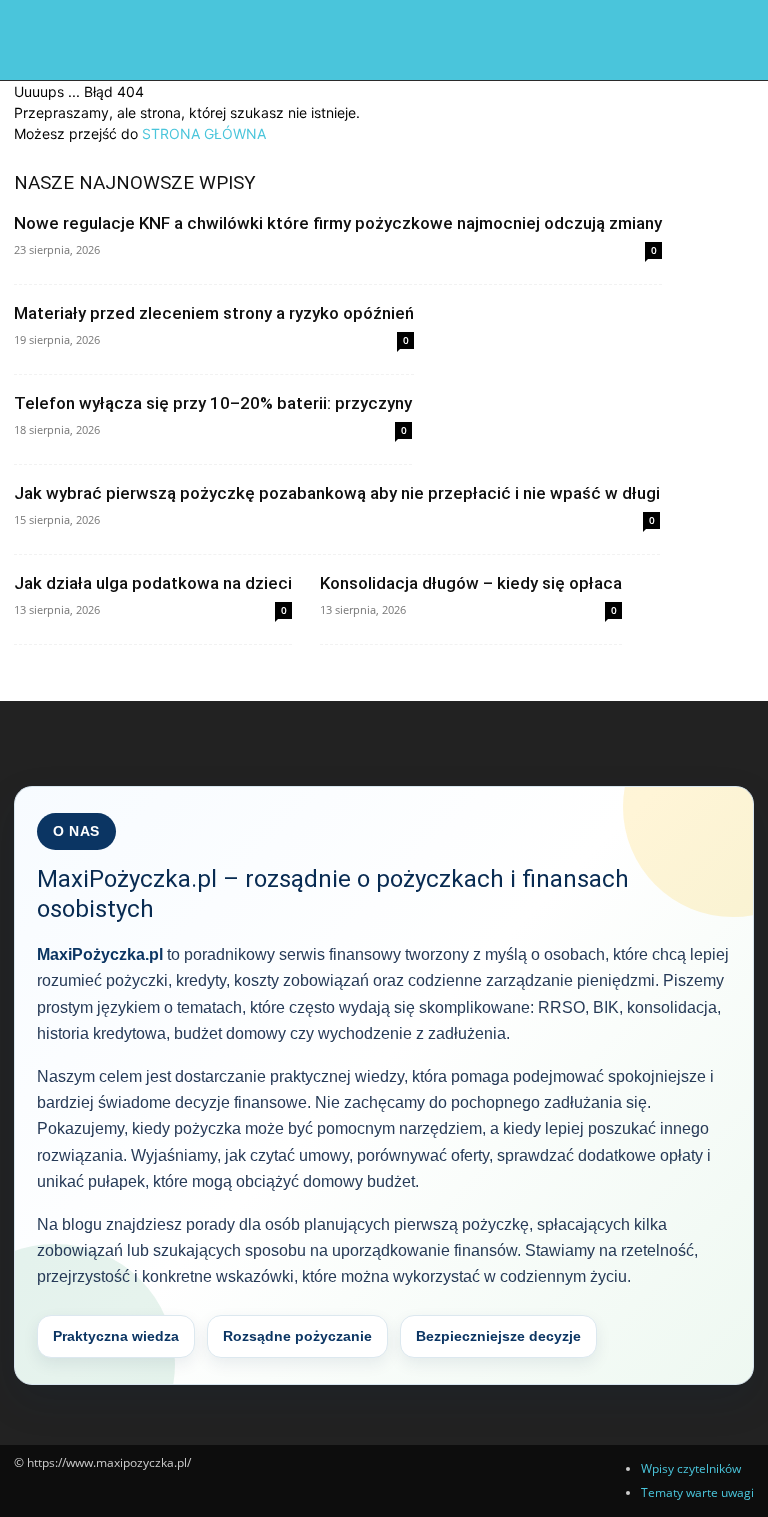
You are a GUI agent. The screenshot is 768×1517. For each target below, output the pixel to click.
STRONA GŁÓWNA (204, 133)
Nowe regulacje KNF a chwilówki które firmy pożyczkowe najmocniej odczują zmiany (338, 223)
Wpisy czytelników (691, 1468)
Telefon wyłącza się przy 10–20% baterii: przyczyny (213, 403)
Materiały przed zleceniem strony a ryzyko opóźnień (214, 313)
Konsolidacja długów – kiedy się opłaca (471, 583)
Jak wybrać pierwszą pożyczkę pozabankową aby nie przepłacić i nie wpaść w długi (337, 493)
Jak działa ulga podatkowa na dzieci (153, 583)
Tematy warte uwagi (697, 1492)
